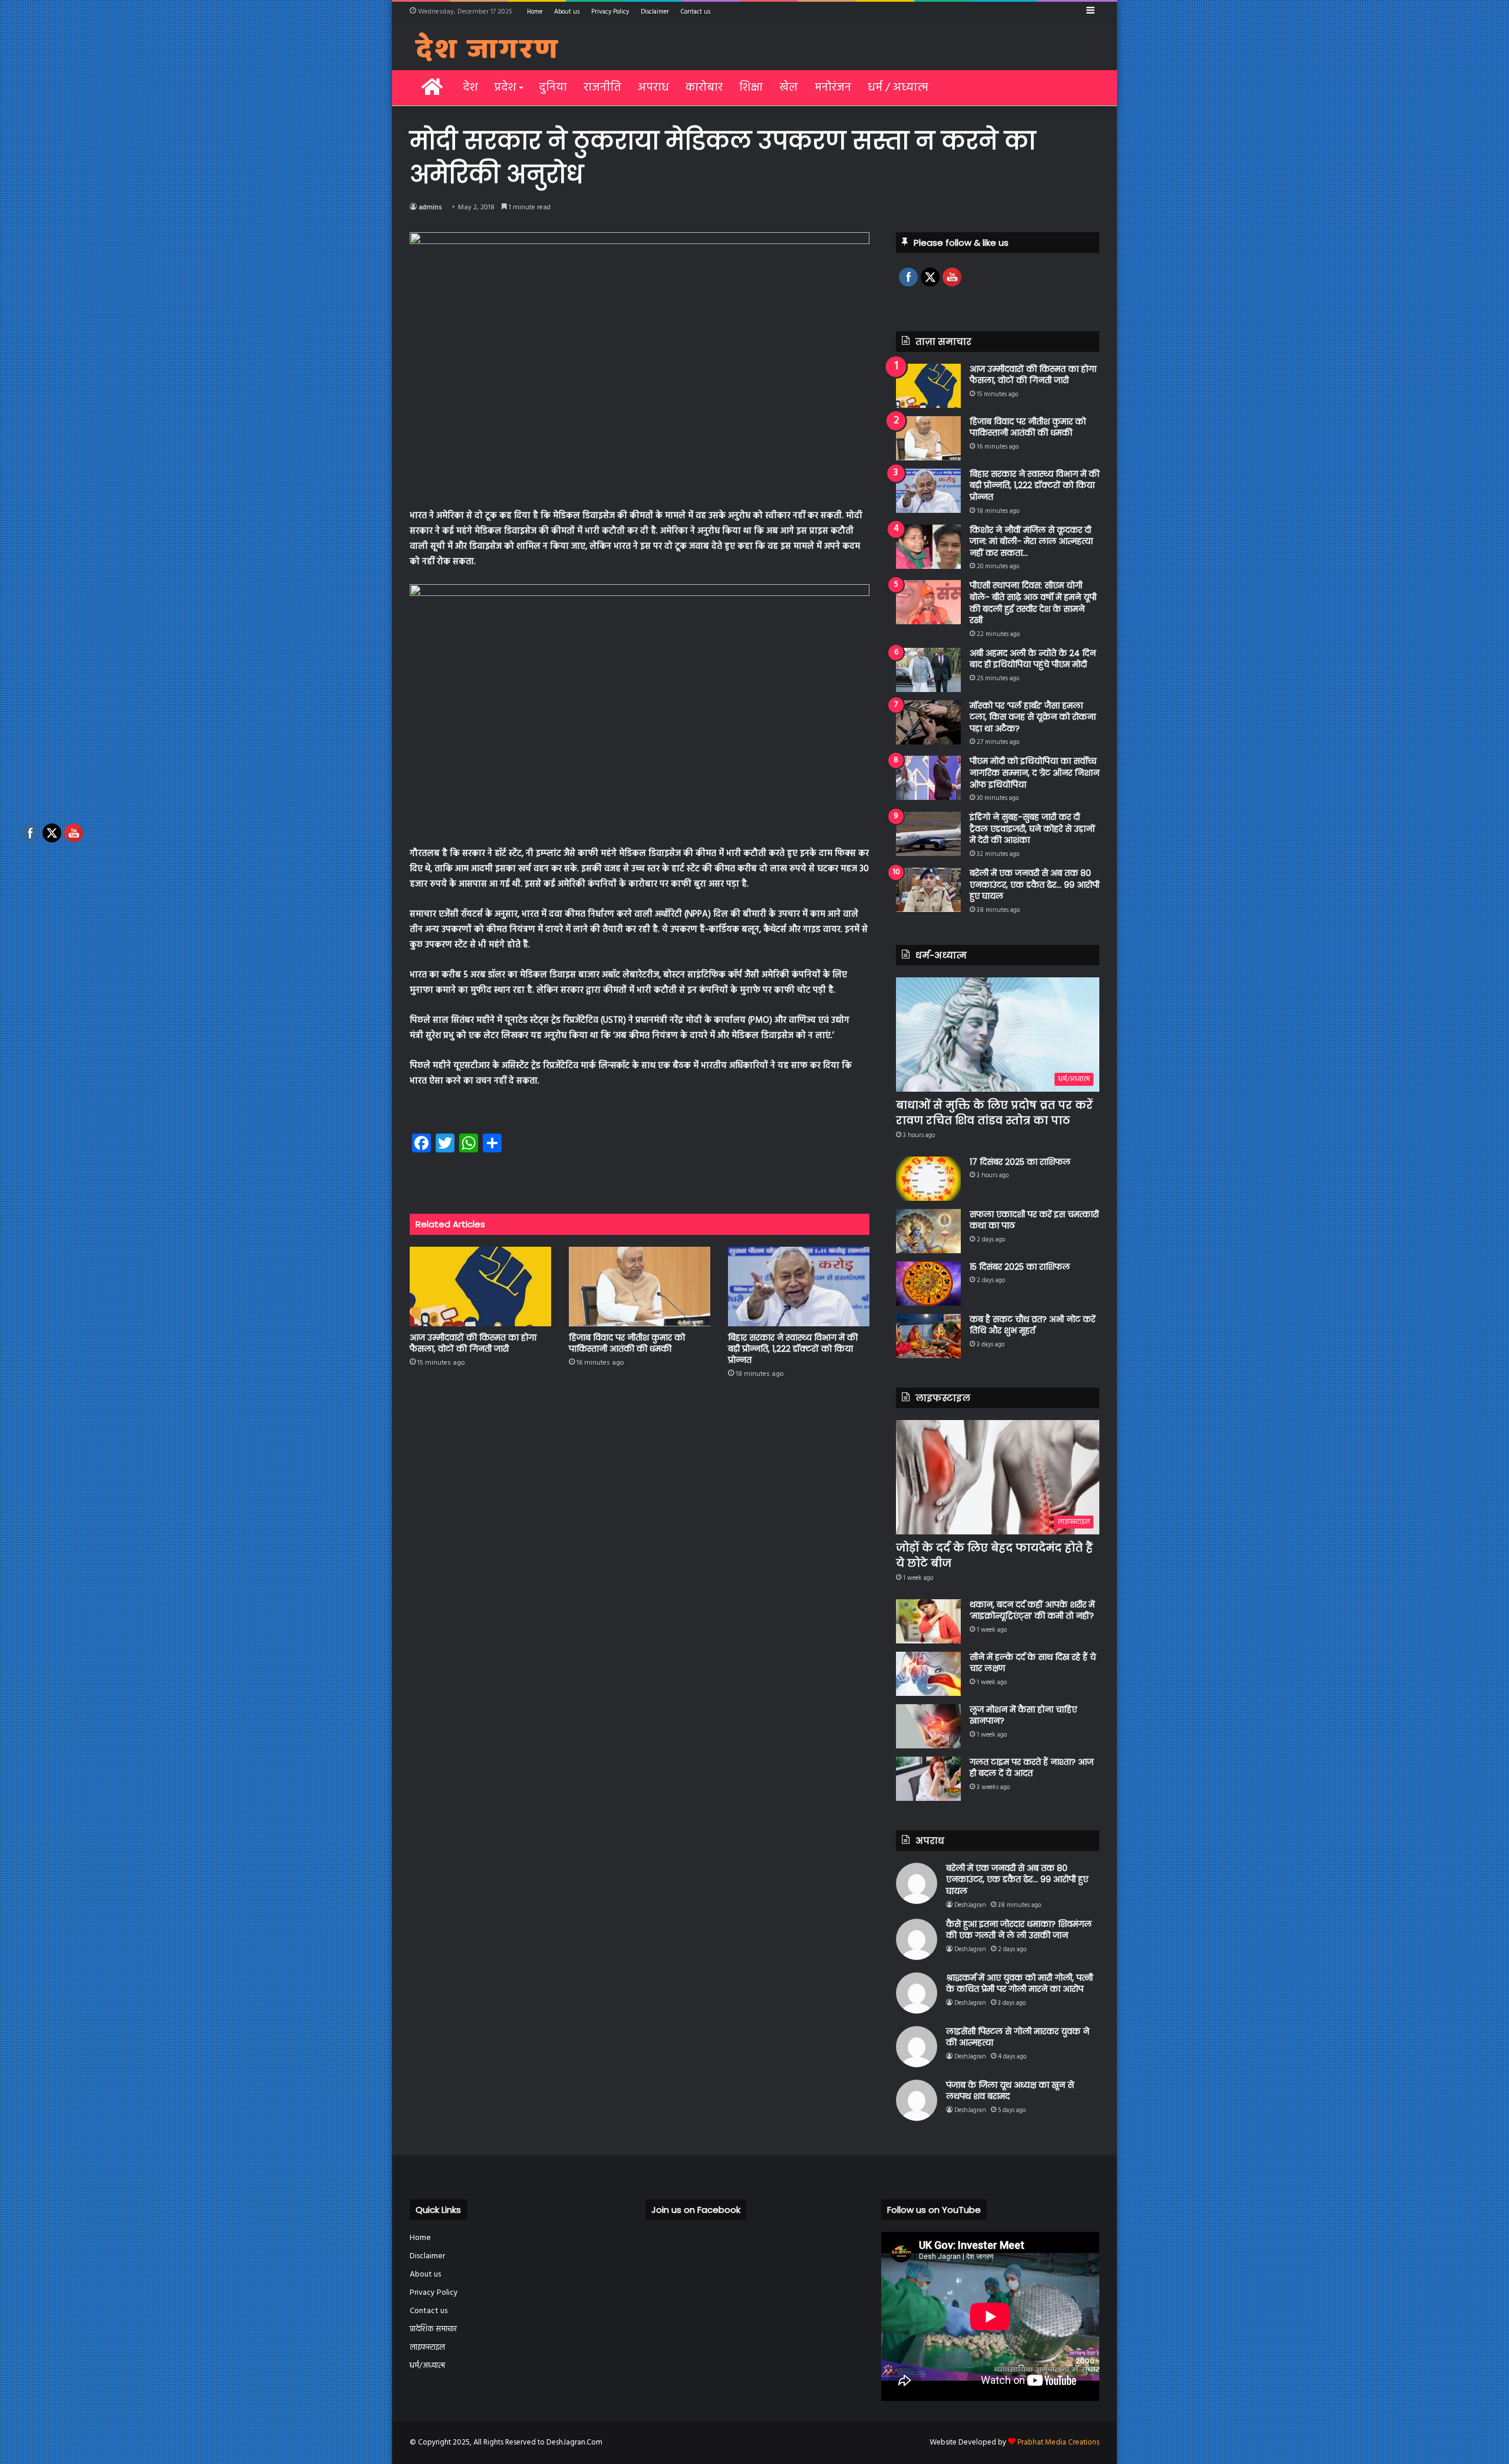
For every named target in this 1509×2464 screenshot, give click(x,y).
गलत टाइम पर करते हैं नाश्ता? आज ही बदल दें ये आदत (1032, 1768)
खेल (789, 88)
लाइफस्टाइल (427, 2348)
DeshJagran (970, 1905)
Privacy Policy (610, 12)
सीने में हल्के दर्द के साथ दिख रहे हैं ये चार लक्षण (1033, 1663)
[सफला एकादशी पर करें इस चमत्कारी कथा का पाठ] (928, 1231)
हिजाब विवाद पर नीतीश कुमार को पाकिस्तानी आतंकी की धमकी (627, 1343)
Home (535, 12)
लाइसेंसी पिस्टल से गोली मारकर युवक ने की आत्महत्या (1018, 2037)
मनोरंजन (833, 88)
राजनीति (602, 88)
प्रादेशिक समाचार (433, 2329)
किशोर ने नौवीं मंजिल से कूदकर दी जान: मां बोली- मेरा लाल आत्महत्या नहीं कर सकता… (1031, 541)
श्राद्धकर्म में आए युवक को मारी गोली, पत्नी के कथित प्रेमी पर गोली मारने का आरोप (1019, 1984)
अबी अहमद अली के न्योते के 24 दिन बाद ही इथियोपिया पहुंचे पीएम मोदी (1033, 659)
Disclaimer (655, 12)
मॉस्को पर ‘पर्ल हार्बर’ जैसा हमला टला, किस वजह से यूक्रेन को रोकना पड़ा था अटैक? (1033, 717)
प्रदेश (505, 88)
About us (567, 12)
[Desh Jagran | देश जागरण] (487, 47)
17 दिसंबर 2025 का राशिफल (1020, 1162)
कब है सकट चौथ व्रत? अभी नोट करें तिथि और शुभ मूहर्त (1032, 1325)
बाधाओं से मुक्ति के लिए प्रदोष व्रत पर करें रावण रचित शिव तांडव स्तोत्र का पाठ (994, 1112)
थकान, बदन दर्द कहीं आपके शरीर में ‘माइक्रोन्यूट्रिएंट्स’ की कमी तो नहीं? (1032, 1610)
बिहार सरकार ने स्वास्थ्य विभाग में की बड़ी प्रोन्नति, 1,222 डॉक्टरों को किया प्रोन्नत (793, 1349)
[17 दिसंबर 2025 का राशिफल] (928, 1179)
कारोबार (704, 88)
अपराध (653, 88)
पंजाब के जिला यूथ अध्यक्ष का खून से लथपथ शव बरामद (1010, 2091)
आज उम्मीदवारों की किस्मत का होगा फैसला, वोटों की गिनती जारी (473, 1343)
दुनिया (553, 88)
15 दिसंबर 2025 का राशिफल (1020, 1267)
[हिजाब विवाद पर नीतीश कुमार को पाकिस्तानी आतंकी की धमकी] (640, 1287)
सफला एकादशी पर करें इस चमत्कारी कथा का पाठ (1034, 1220)
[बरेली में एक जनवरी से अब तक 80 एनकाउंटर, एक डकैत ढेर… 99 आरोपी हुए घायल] (928, 890)
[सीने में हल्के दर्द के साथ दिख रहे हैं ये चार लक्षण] (928, 1674)
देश (470, 88)
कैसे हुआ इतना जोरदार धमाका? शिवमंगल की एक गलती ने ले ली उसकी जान (1019, 1930)
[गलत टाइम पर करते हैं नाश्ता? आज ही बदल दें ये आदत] (928, 1779)
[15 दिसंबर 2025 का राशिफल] (928, 1284)
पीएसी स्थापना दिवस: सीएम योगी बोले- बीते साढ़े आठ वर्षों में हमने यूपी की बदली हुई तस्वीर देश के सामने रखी (1033, 603)
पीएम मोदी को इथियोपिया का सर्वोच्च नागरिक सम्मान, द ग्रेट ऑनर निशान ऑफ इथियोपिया (1034, 773)
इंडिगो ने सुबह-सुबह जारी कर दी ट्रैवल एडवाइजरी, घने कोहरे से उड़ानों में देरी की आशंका (1032, 829)
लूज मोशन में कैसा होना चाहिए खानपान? (1023, 1715)
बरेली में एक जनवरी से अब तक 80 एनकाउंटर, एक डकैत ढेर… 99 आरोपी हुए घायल (1034, 885)
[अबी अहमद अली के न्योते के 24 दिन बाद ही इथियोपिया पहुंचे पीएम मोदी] (928, 670)
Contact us (696, 12)
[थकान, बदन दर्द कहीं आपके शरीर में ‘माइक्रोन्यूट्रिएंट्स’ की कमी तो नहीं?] (928, 1621)
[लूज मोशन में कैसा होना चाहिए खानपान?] (928, 1726)
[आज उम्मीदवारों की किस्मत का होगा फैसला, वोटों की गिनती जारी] (480, 1287)
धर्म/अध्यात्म (427, 2366)
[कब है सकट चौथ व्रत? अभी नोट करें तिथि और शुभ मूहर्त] (928, 1336)
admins (430, 207)
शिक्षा (751, 88)
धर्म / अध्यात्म (898, 88)
